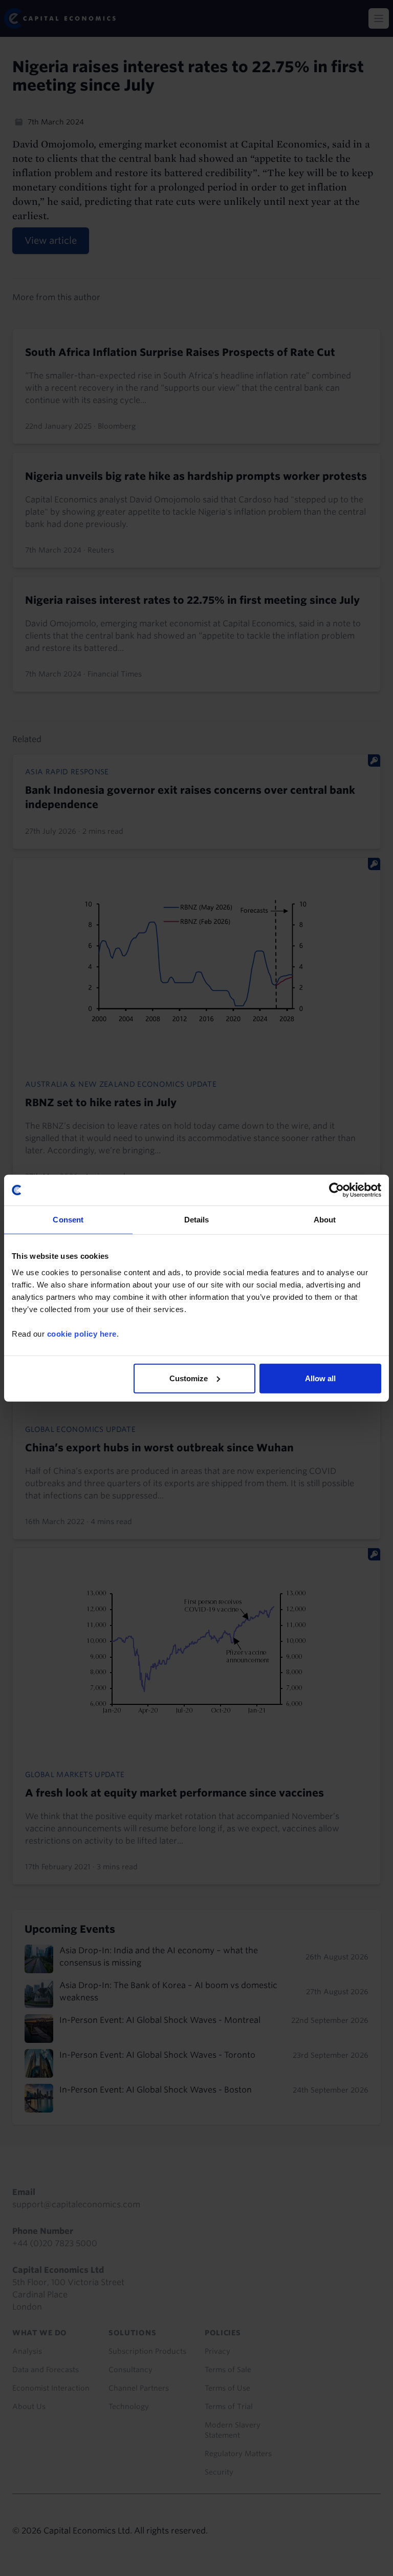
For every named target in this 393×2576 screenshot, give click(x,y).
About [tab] (325, 1220)
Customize (189, 1378)
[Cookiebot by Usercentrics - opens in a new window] (336, 1190)
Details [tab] (197, 1220)
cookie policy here (82, 1333)
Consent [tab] (68, 1220)
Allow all (320, 1378)
